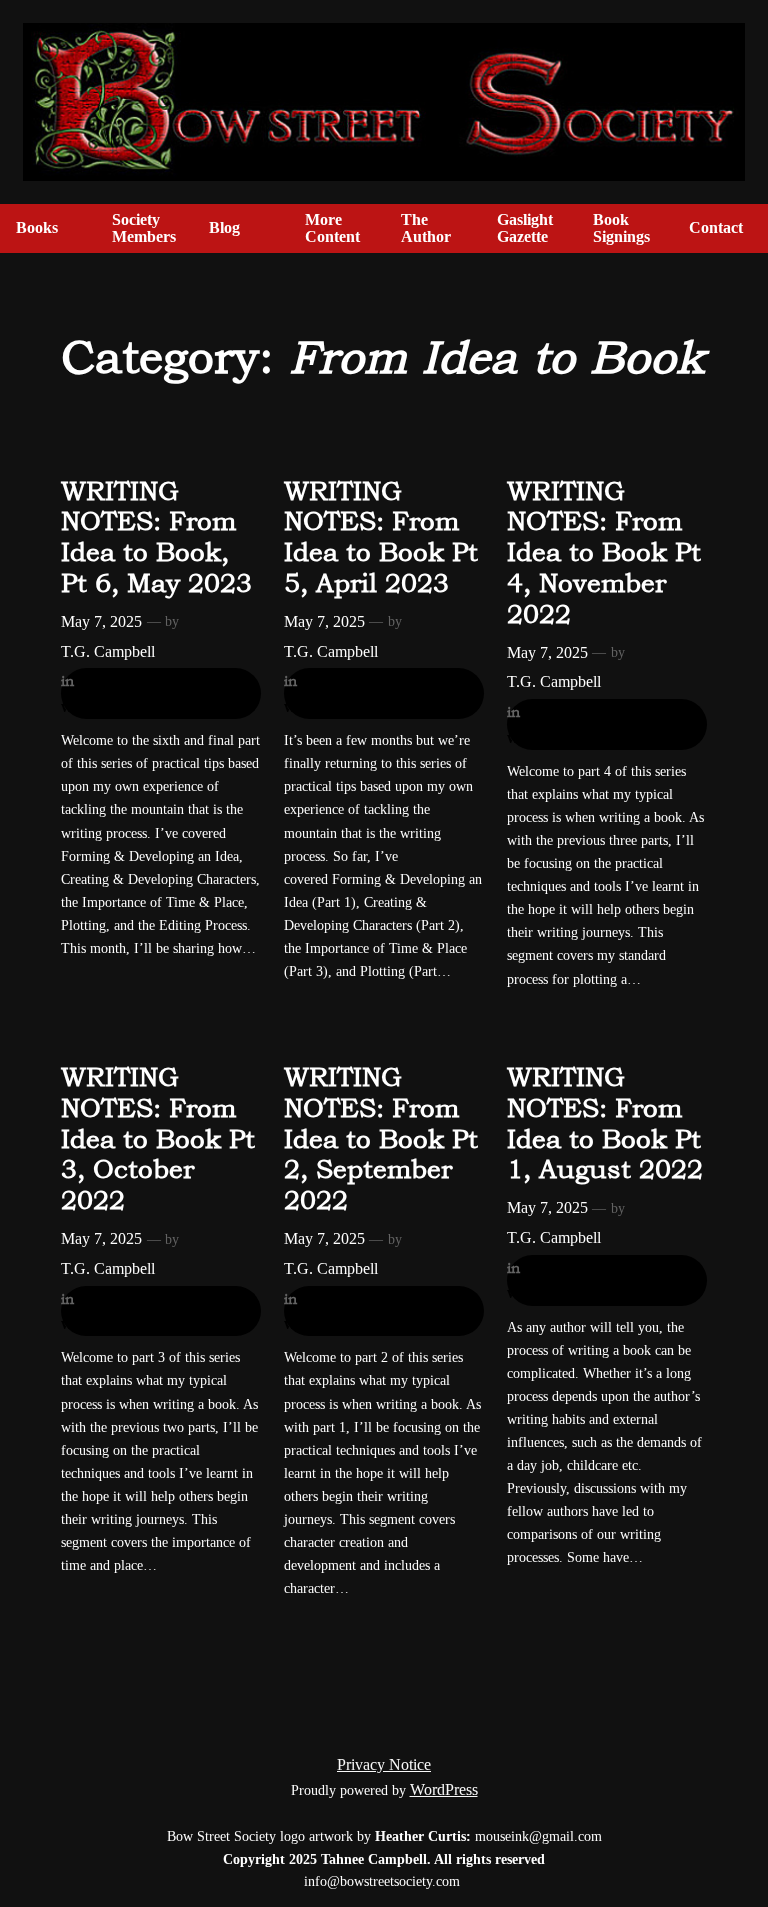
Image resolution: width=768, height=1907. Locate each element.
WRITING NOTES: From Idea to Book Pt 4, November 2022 (604, 552)
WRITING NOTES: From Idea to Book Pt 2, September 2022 (381, 1138)
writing (85, 706)
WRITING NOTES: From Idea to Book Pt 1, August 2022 (605, 1123)
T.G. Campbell (108, 651)
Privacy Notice (384, 1764)
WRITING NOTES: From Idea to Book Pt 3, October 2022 (158, 1138)
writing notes (162, 706)
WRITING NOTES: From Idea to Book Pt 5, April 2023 (381, 537)
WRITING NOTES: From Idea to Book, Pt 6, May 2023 (156, 537)
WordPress (444, 1789)
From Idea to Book (142, 680)
